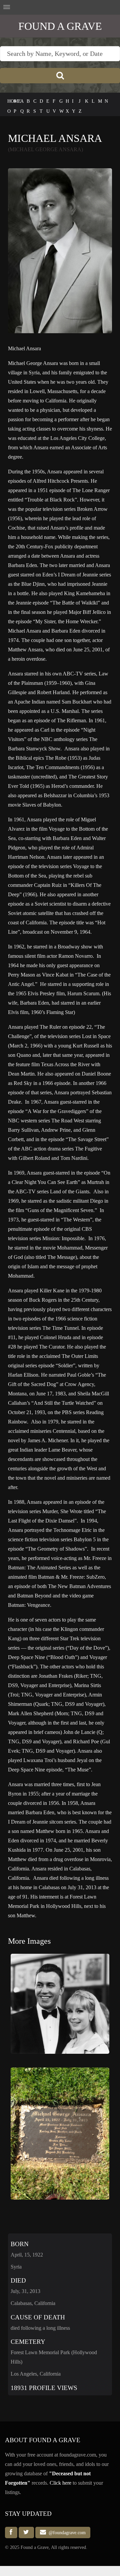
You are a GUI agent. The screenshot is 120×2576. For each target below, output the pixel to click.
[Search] (60, 76)
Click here (60, 2483)
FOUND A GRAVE (60, 26)
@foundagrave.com (66, 2533)
